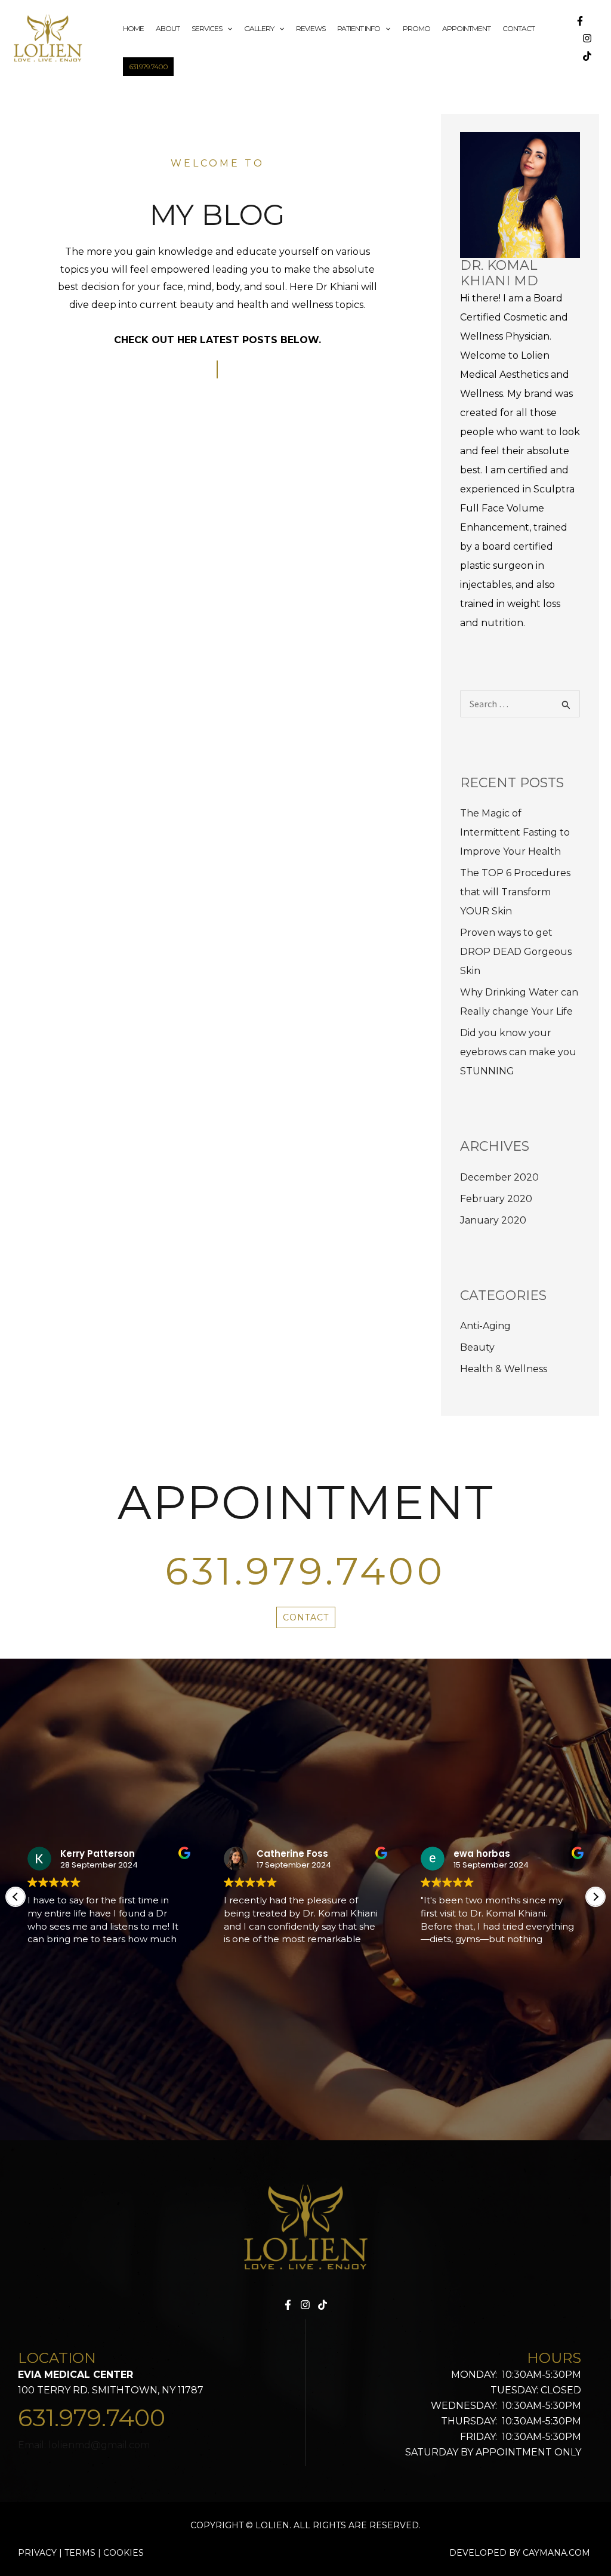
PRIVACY (38, 2553)
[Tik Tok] (587, 56)
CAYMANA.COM (556, 2553)
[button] (595, 1897)
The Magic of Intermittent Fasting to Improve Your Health (515, 832)
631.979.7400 (305, 1571)
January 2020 (493, 1220)
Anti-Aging (485, 1326)
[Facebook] (580, 21)
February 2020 (496, 1199)
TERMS (80, 2553)
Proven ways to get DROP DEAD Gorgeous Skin (516, 952)
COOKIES (124, 2553)
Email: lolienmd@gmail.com (84, 2445)
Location (57, 2358)
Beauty (477, 1347)
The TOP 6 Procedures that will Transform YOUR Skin (515, 892)
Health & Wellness (504, 1369)
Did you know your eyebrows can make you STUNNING (518, 1052)
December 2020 (499, 1177)
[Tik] (323, 2305)
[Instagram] (587, 38)
